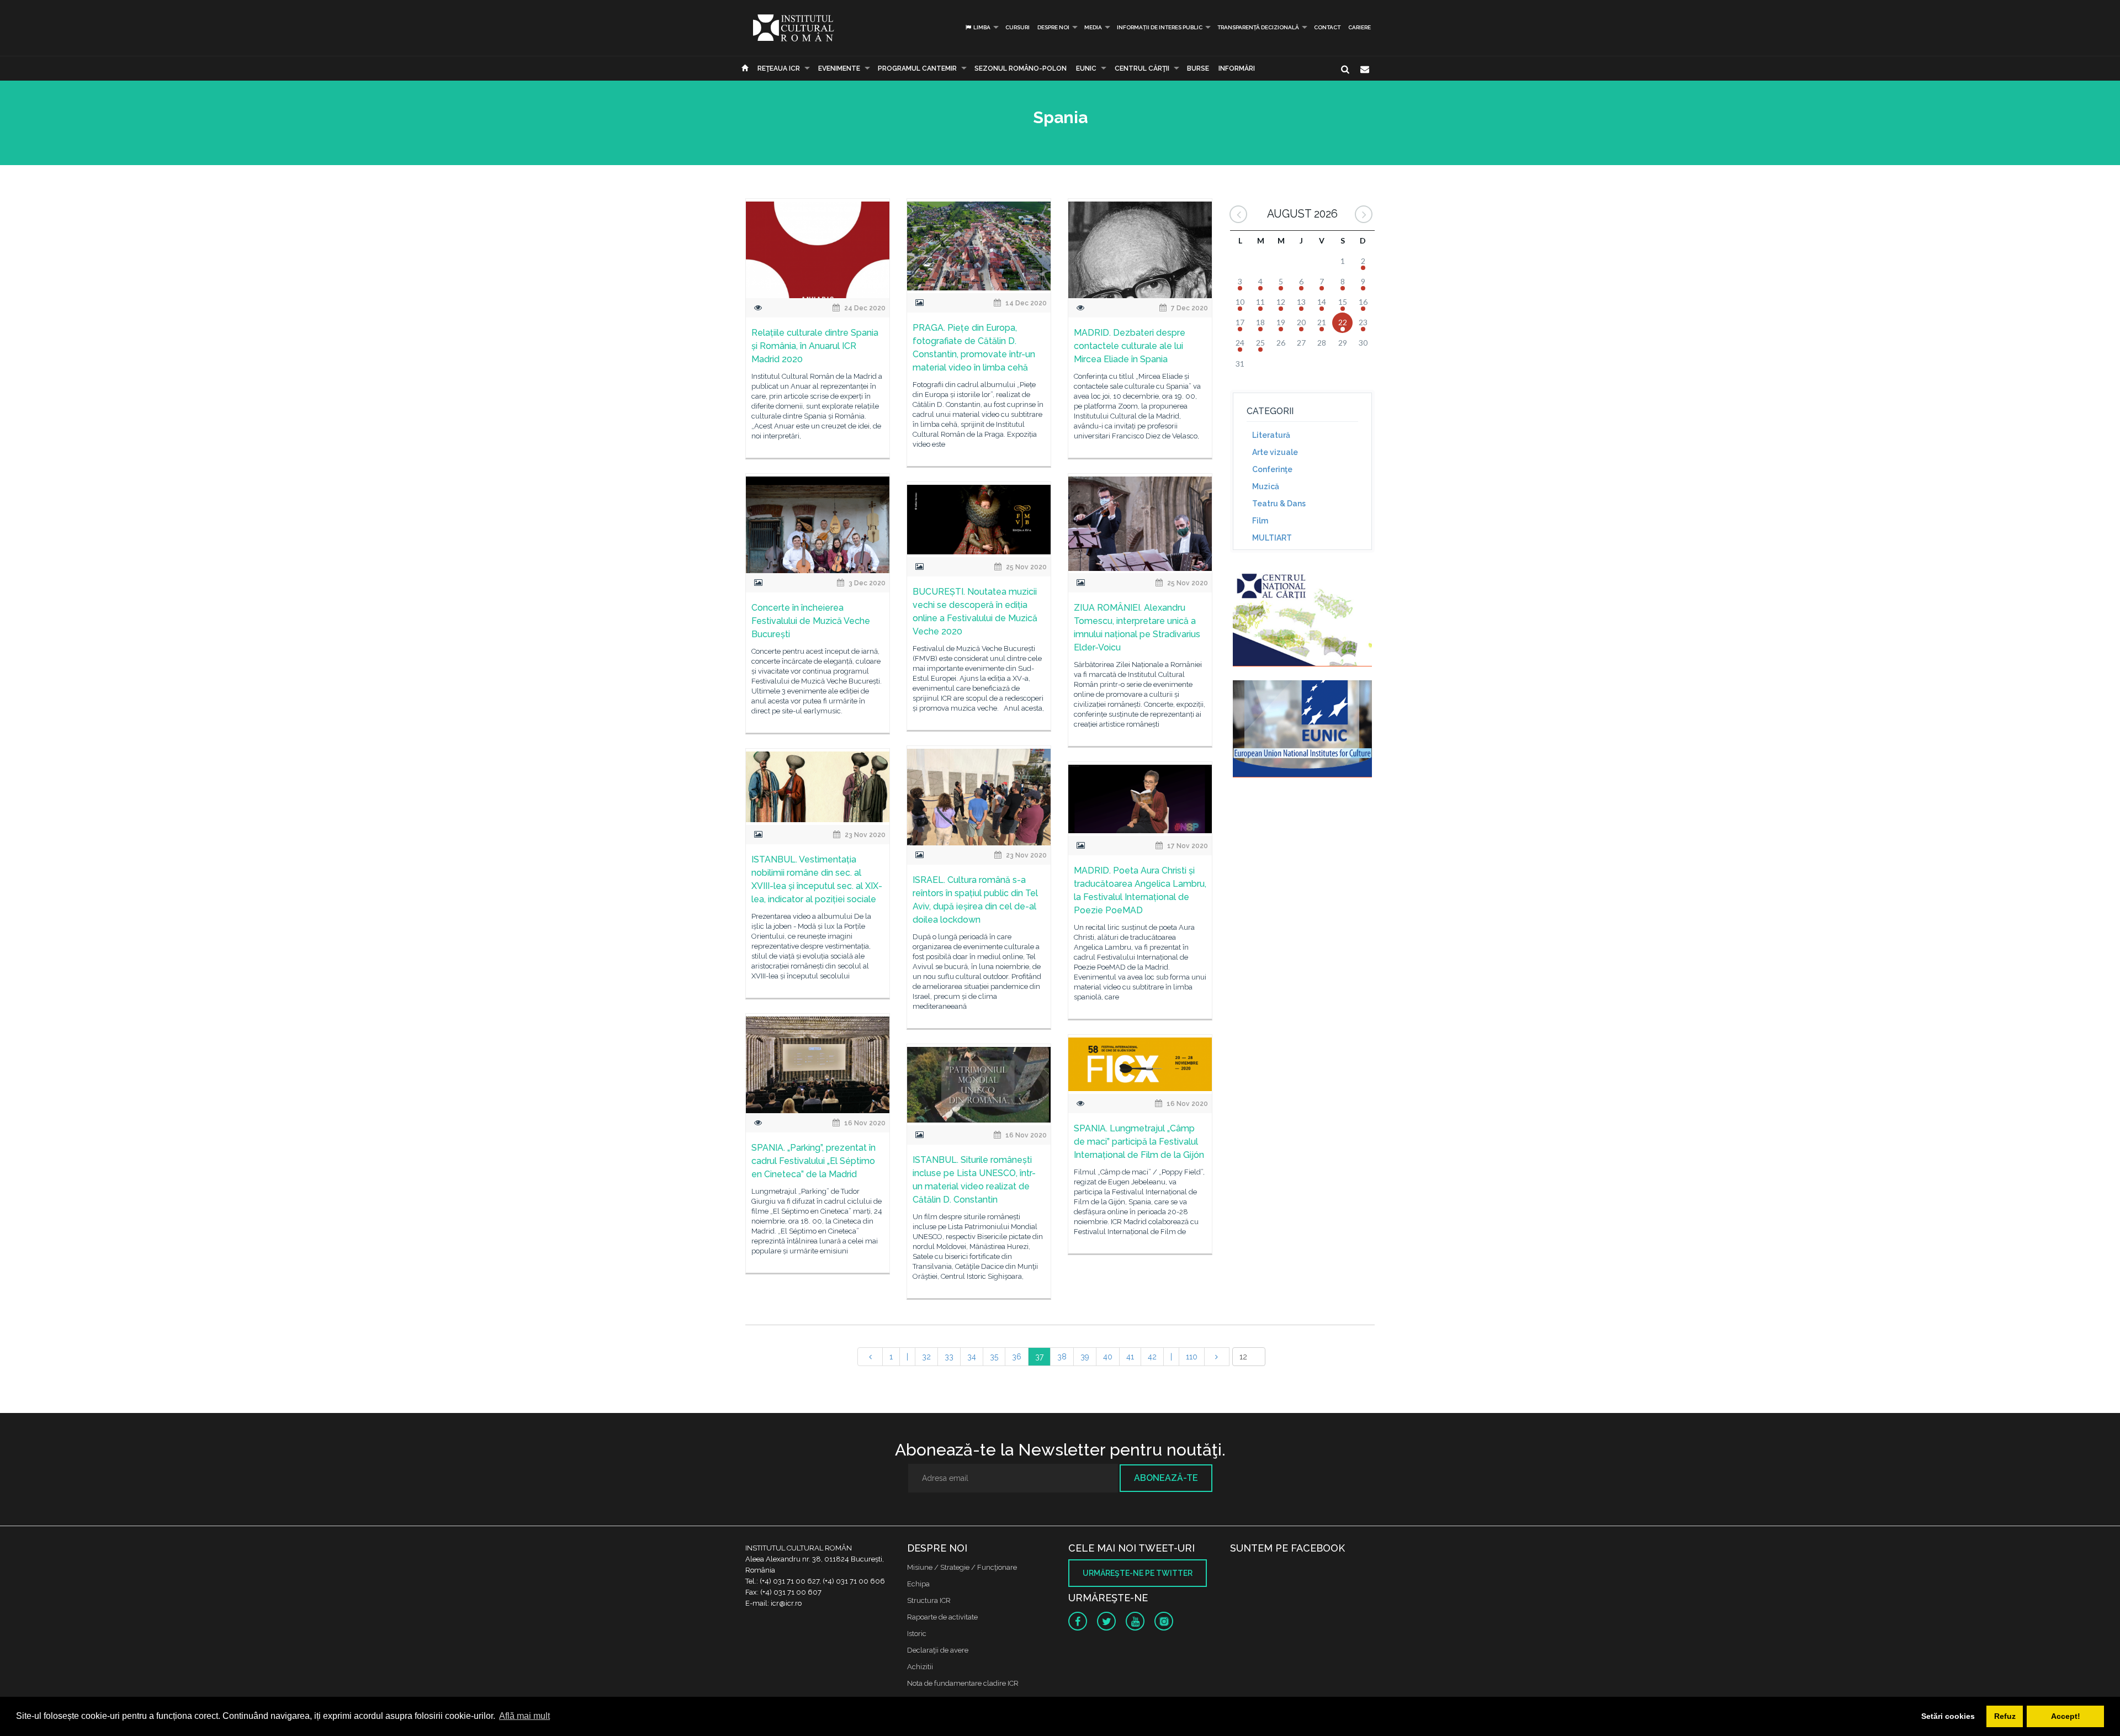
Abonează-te (1166, 1478)
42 (1152, 1357)
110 (1192, 1357)
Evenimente (839, 68)
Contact (1327, 27)
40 (1108, 1357)
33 (949, 1357)
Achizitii (920, 1667)
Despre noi (1053, 27)
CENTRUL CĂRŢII (1142, 68)
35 (994, 1357)
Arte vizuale (1275, 452)
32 (926, 1357)
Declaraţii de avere (938, 1650)
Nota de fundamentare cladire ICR (963, 1683)
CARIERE (1360, 27)
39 (1085, 1357)
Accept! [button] (2066, 1716)
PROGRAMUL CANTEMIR (917, 68)
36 (1017, 1357)
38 (1062, 1357)
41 (1130, 1357)
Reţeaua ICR (779, 68)
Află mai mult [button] (524, 1716)
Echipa (918, 1584)
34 (972, 1357)
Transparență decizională (1258, 27)
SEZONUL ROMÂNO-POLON (1021, 68)
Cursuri (1017, 27)
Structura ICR (929, 1600)
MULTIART (1272, 538)
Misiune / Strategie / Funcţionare (962, 1567)
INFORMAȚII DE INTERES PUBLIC (1160, 27)
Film (1260, 521)
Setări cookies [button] (1948, 1716)
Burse (1198, 68)
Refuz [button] (2005, 1716)
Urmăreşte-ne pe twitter (1138, 1573)
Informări (1237, 68)
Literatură (1271, 435)
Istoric (917, 1634)
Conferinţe (1272, 469)
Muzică (1266, 486)
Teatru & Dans (1279, 504)
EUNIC (1086, 68)
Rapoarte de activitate (942, 1617)
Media (1093, 27)
